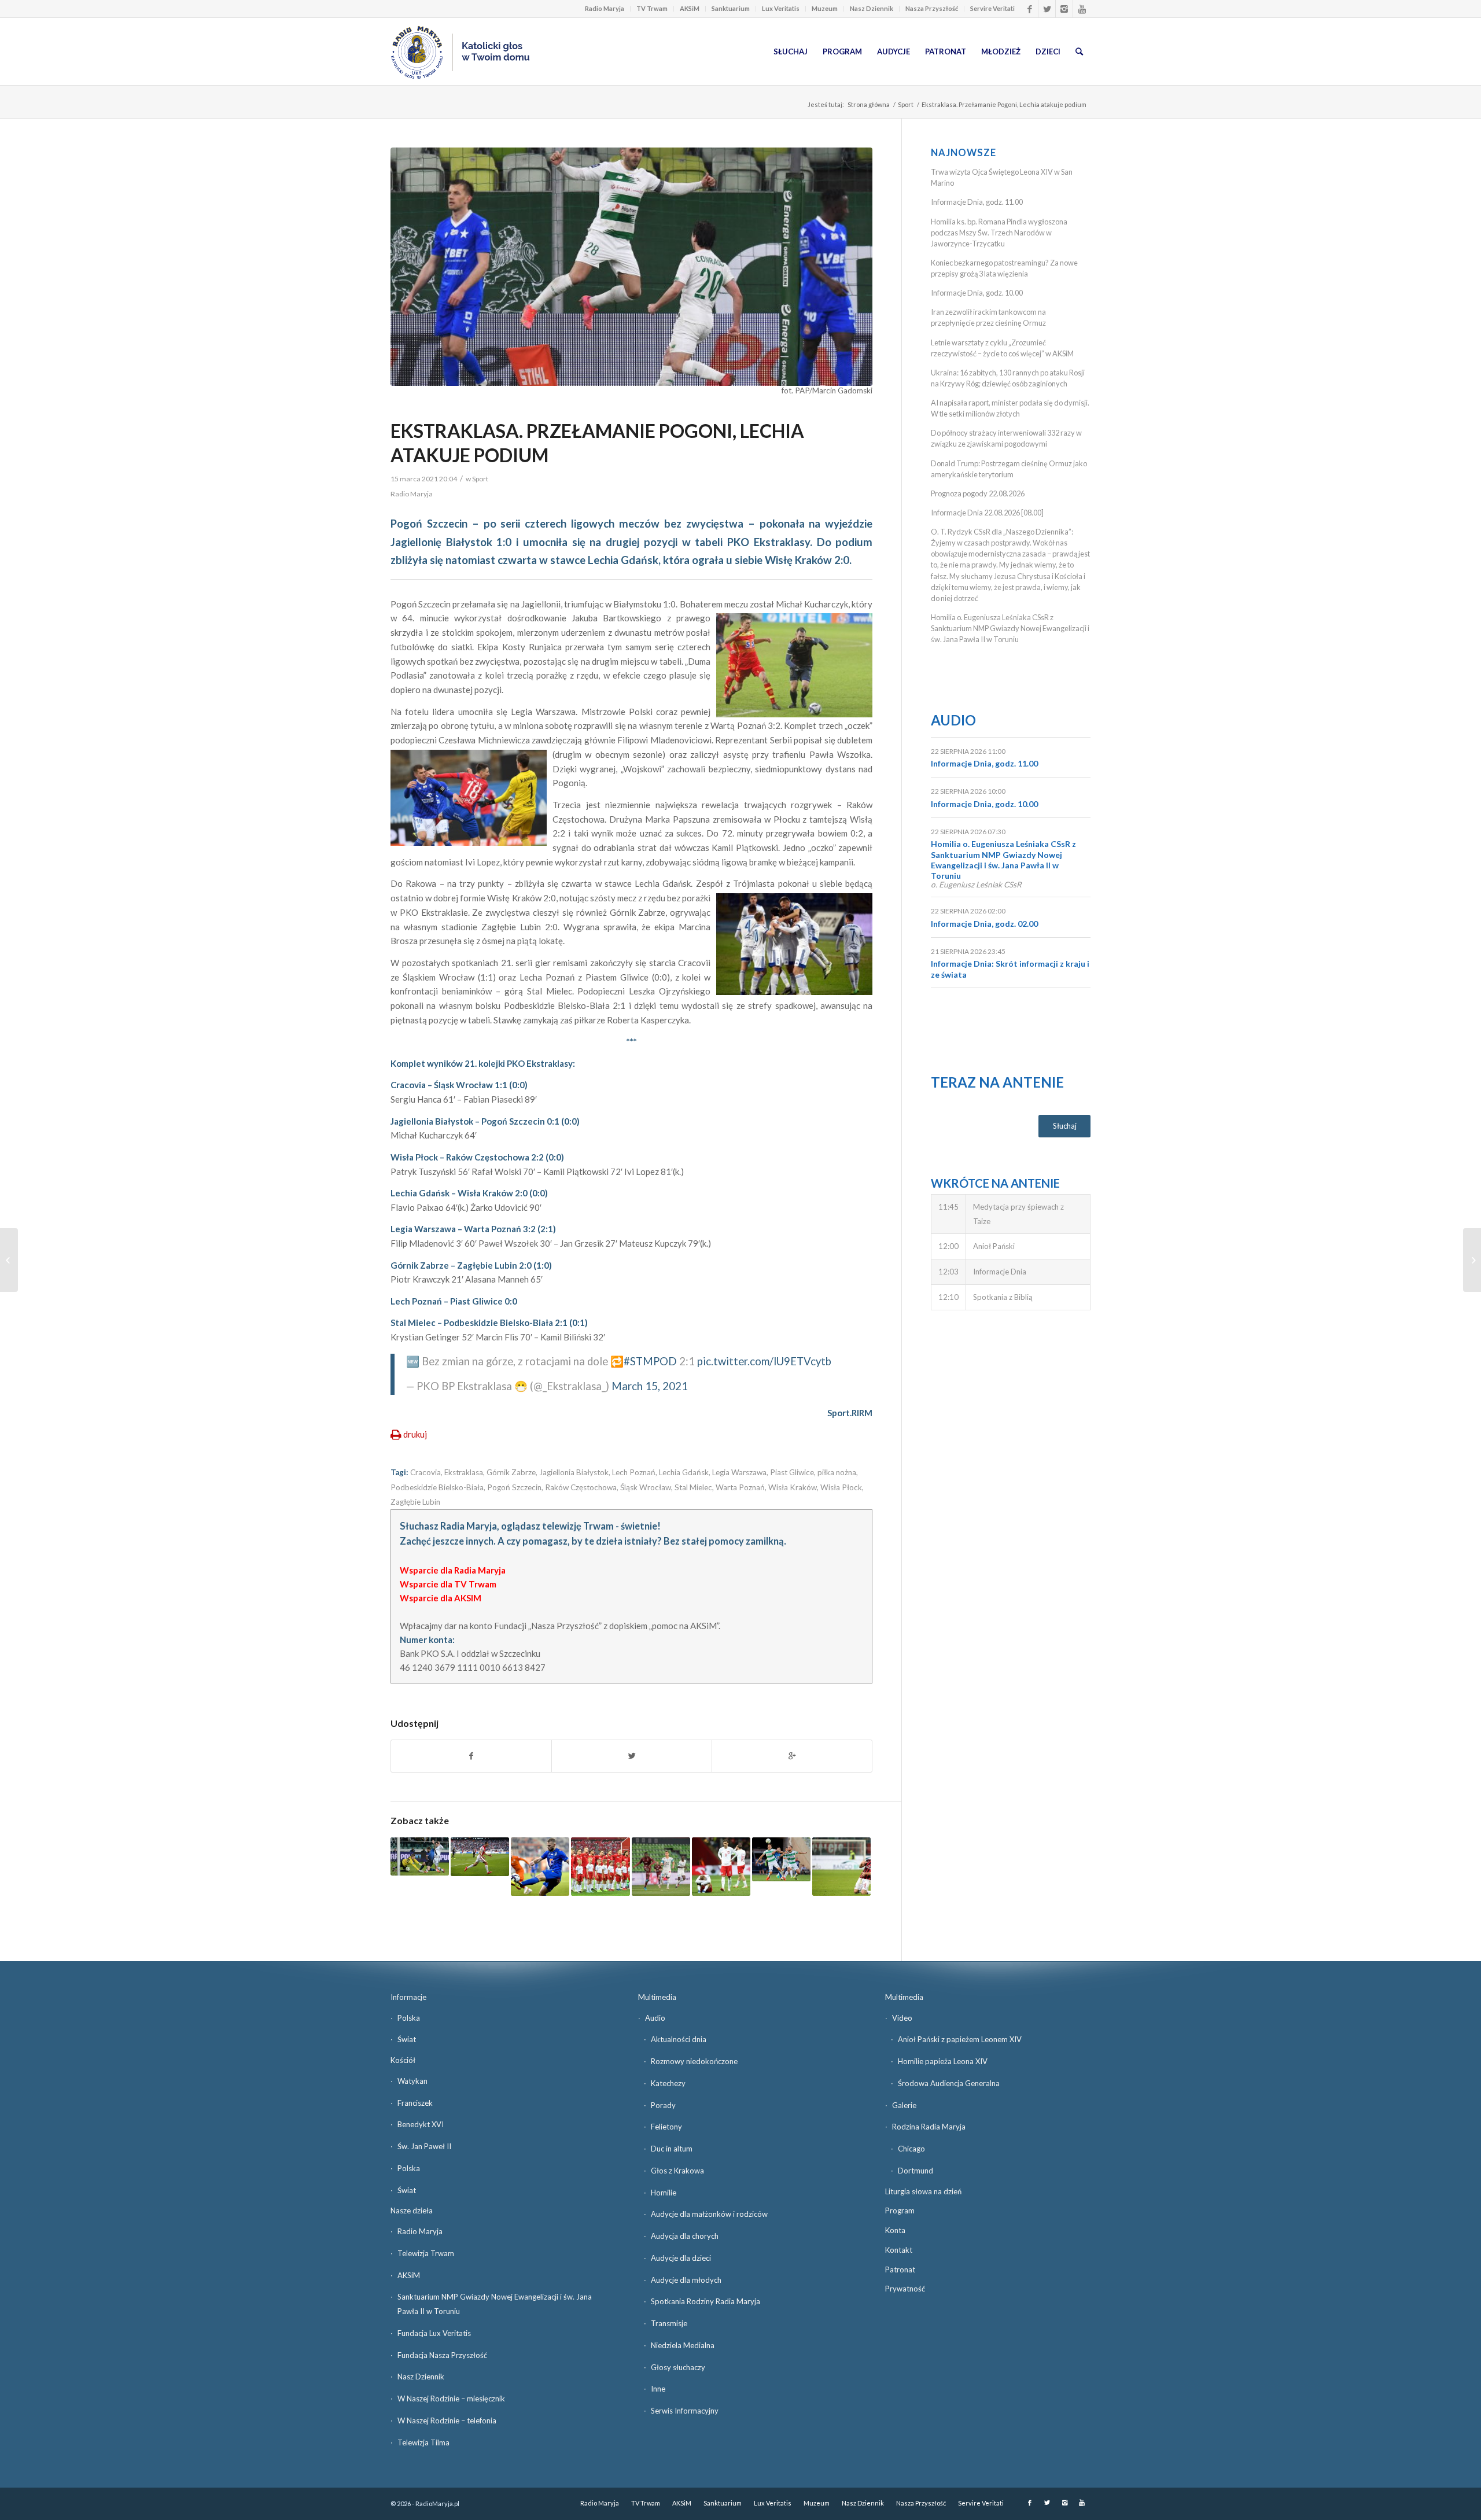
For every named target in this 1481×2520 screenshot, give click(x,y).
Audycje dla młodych (686, 2280)
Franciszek (415, 2103)
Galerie (904, 2105)
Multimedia (657, 1997)
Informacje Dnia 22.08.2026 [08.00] (987, 513)
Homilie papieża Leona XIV (943, 2061)
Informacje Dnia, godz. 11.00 (977, 202)
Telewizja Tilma (423, 2442)
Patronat (900, 2270)
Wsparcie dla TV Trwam (448, 1584)
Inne (658, 2389)
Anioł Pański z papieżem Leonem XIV (960, 2039)
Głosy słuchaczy (678, 2367)
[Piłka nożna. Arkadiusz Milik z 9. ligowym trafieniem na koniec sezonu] (661, 1867)
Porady (663, 2105)
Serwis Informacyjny (685, 2411)
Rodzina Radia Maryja (929, 2127)
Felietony (666, 2127)
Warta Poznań (740, 1487)
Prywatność (905, 2289)
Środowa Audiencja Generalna (949, 2083)
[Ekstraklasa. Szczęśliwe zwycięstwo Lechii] (781, 1860)
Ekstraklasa (464, 1472)
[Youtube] (1082, 9)
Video (902, 2018)
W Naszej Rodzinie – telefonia (447, 2420)
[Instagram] (1064, 9)
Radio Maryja (605, 8)
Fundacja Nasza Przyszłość (442, 2355)
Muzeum (825, 8)
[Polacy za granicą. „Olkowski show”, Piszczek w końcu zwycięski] (480, 1857)
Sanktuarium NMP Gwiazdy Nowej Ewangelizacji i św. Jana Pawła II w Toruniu (495, 2304)
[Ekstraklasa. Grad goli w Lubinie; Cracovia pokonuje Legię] (540, 1867)
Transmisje (669, 2323)
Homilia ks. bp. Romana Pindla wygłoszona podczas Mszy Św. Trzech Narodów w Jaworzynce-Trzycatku (999, 233)
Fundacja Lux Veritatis (434, 2333)
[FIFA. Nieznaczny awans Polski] (600, 1867)
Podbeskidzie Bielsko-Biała (437, 1487)
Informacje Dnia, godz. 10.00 (977, 293)
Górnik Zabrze (511, 1472)
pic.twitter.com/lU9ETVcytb (764, 1361)
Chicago (911, 2149)
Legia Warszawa (739, 1472)
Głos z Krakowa (677, 2171)
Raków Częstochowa (581, 1487)
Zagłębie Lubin (415, 1502)
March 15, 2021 (650, 1386)
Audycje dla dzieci (681, 2258)
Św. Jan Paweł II (424, 2146)
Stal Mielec (693, 1487)
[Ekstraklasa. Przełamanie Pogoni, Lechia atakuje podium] (631, 267)
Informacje (408, 1997)
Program (900, 2210)
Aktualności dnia (679, 2039)
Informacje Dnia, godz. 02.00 (984, 924)
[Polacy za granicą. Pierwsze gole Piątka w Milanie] (841, 1867)
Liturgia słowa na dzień (923, 2191)
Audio (953, 720)
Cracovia (425, 1472)
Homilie (664, 2193)
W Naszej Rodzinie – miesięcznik (451, 2399)
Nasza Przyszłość (932, 8)
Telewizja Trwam (426, 2253)
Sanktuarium (731, 8)
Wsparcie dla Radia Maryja (453, 1570)
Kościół (403, 2060)
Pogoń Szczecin (514, 1487)
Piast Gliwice (792, 1472)
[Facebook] (1029, 9)
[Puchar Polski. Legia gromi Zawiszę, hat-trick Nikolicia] (420, 1856)
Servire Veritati (992, 8)
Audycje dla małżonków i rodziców (709, 2214)
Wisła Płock (841, 1487)
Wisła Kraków (793, 1487)
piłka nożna (837, 1472)
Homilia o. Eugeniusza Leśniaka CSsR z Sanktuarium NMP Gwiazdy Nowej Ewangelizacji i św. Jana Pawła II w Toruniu (1010, 628)
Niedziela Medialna (683, 2345)
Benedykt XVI (421, 2124)
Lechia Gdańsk (684, 1472)
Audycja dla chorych (685, 2236)
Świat (407, 2039)
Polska (409, 2018)
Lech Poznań (634, 1472)
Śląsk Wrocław (646, 1487)
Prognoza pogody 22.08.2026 (978, 493)
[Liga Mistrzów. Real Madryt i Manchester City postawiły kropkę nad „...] (1472, 1260)
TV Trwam (652, 8)
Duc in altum (672, 2149)
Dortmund (916, 2171)
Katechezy (668, 2083)
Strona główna (869, 104)
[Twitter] (1047, 9)
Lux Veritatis (781, 8)
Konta (895, 2230)
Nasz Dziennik (872, 8)
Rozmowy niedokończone (694, 2061)
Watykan (412, 2081)
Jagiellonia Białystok (574, 1472)
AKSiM (690, 8)
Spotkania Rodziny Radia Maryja (705, 2301)
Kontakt (899, 2250)
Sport (906, 104)
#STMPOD (650, 1361)
